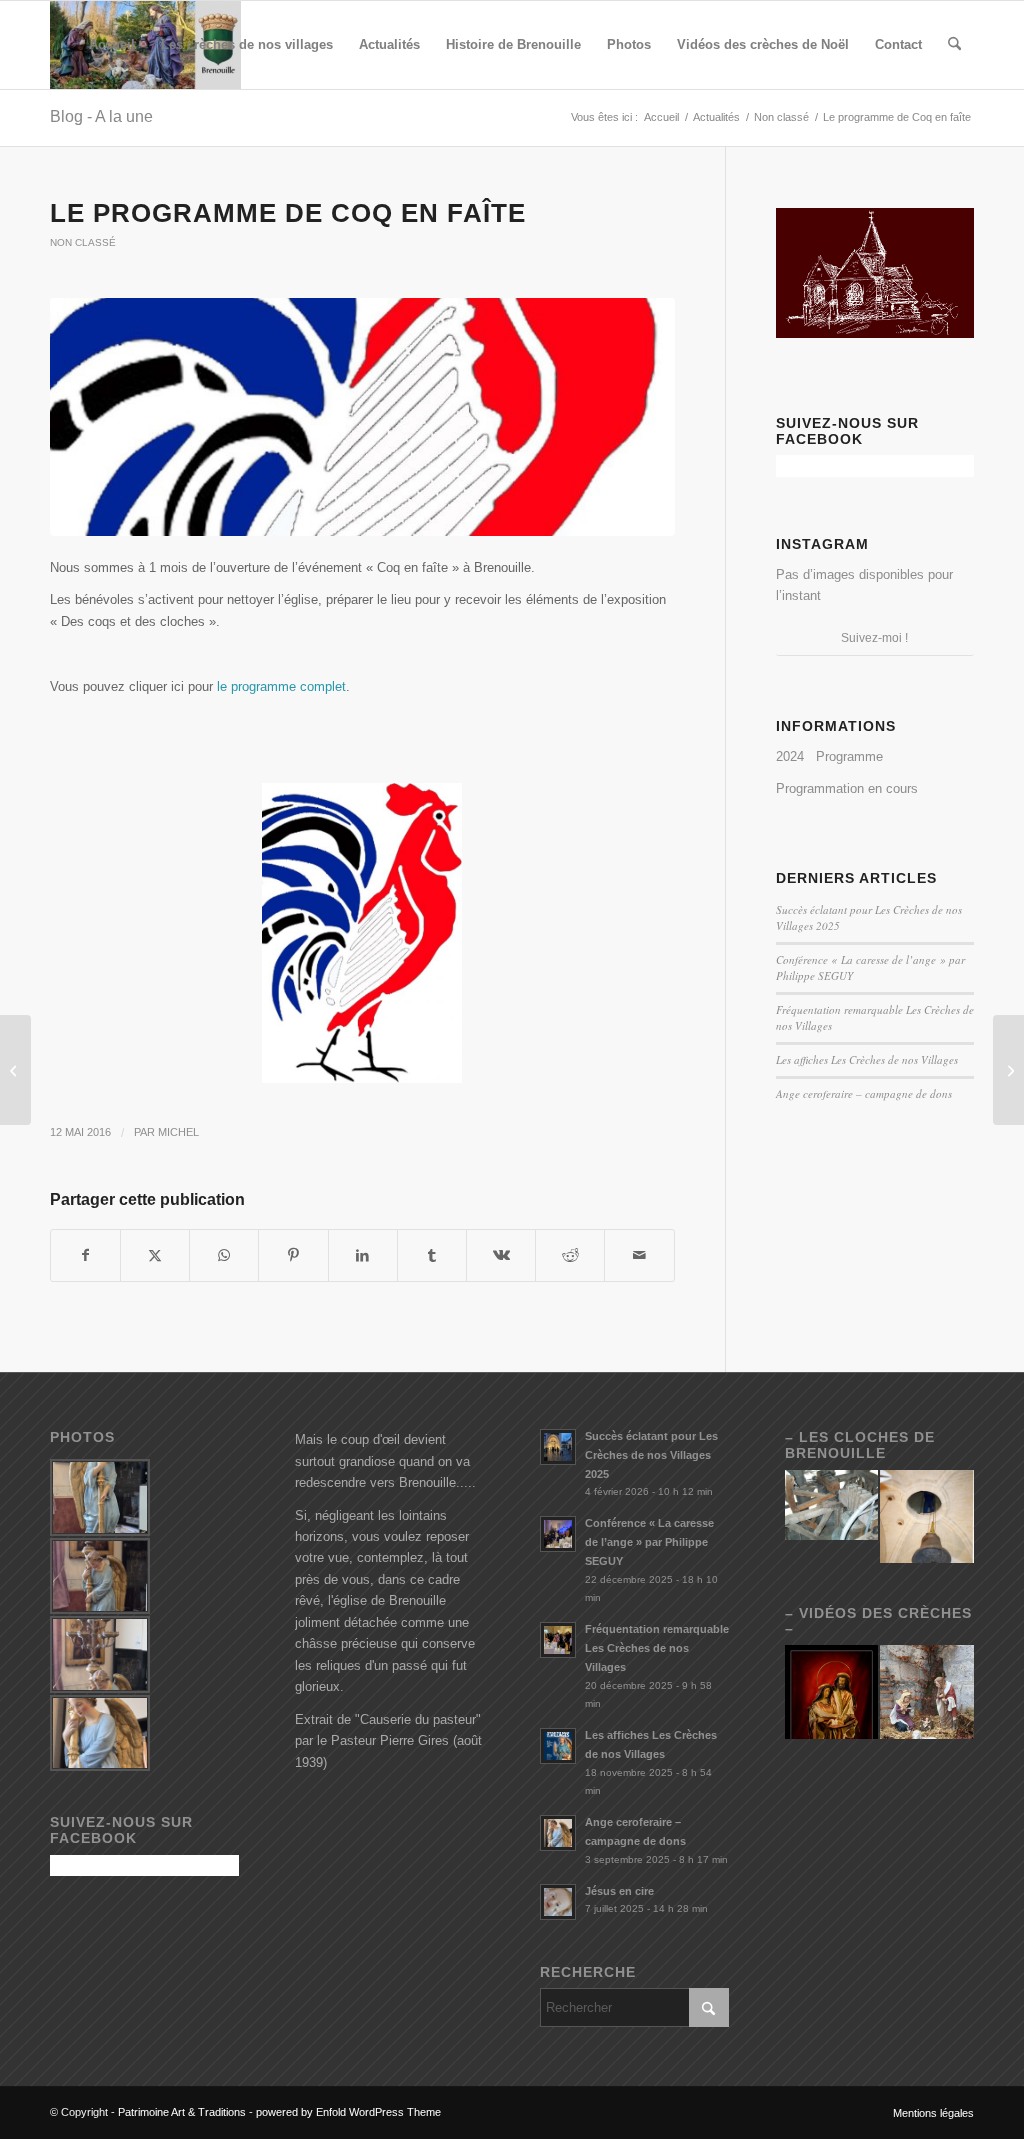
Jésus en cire (619, 1891)
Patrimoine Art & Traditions (182, 2112)
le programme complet (281, 686)
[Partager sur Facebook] (85, 1255)
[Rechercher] (954, 45)
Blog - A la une (101, 116)
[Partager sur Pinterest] (293, 1255)
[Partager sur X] (155, 1255)
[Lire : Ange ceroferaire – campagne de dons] (558, 1833)
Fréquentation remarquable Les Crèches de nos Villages (657, 1648)
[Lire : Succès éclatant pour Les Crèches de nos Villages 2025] (558, 1447)
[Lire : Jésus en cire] (558, 1902)
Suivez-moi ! (874, 638)
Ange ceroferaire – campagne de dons (864, 1093)
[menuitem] (112, 45)
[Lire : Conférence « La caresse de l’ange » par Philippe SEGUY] (558, 1534)
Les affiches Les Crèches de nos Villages (867, 1059)
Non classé (83, 242)
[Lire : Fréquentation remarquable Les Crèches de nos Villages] (558, 1640)
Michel (178, 1132)
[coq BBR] (362, 416)
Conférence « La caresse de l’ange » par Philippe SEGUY (649, 1542)
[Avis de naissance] (1008, 1070)
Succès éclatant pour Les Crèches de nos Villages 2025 (651, 1455)
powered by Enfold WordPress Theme (348, 2112)
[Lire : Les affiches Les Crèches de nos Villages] (558, 1746)
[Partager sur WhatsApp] (224, 1255)
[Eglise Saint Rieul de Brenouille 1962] (15, 1070)
